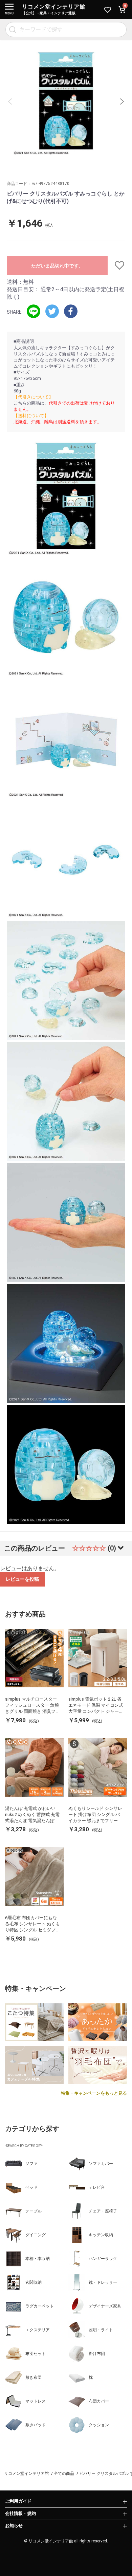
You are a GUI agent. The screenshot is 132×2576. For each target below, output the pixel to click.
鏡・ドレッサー (103, 2282)
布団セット (36, 2354)
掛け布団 (97, 2354)
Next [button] (122, 101)
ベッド (31, 2187)
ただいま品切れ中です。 (57, 266)
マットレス (36, 2401)
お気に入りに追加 (117, 265)
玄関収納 (34, 2282)
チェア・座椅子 (103, 2211)
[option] (66, 101)
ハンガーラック (103, 2259)
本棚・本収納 (38, 2259)
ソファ (31, 2164)
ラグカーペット (40, 2306)
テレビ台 (97, 2187)
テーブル (34, 2211)
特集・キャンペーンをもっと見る (94, 2093)
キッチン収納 (101, 2235)
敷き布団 (34, 2377)
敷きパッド (36, 2425)
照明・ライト (101, 2330)
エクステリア (38, 2330)
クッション (99, 2425)
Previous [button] (10, 101)
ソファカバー (101, 2164)
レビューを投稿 (22, 1579)
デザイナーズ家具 (105, 2306)
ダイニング (36, 2235)
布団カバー (99, 2401)
